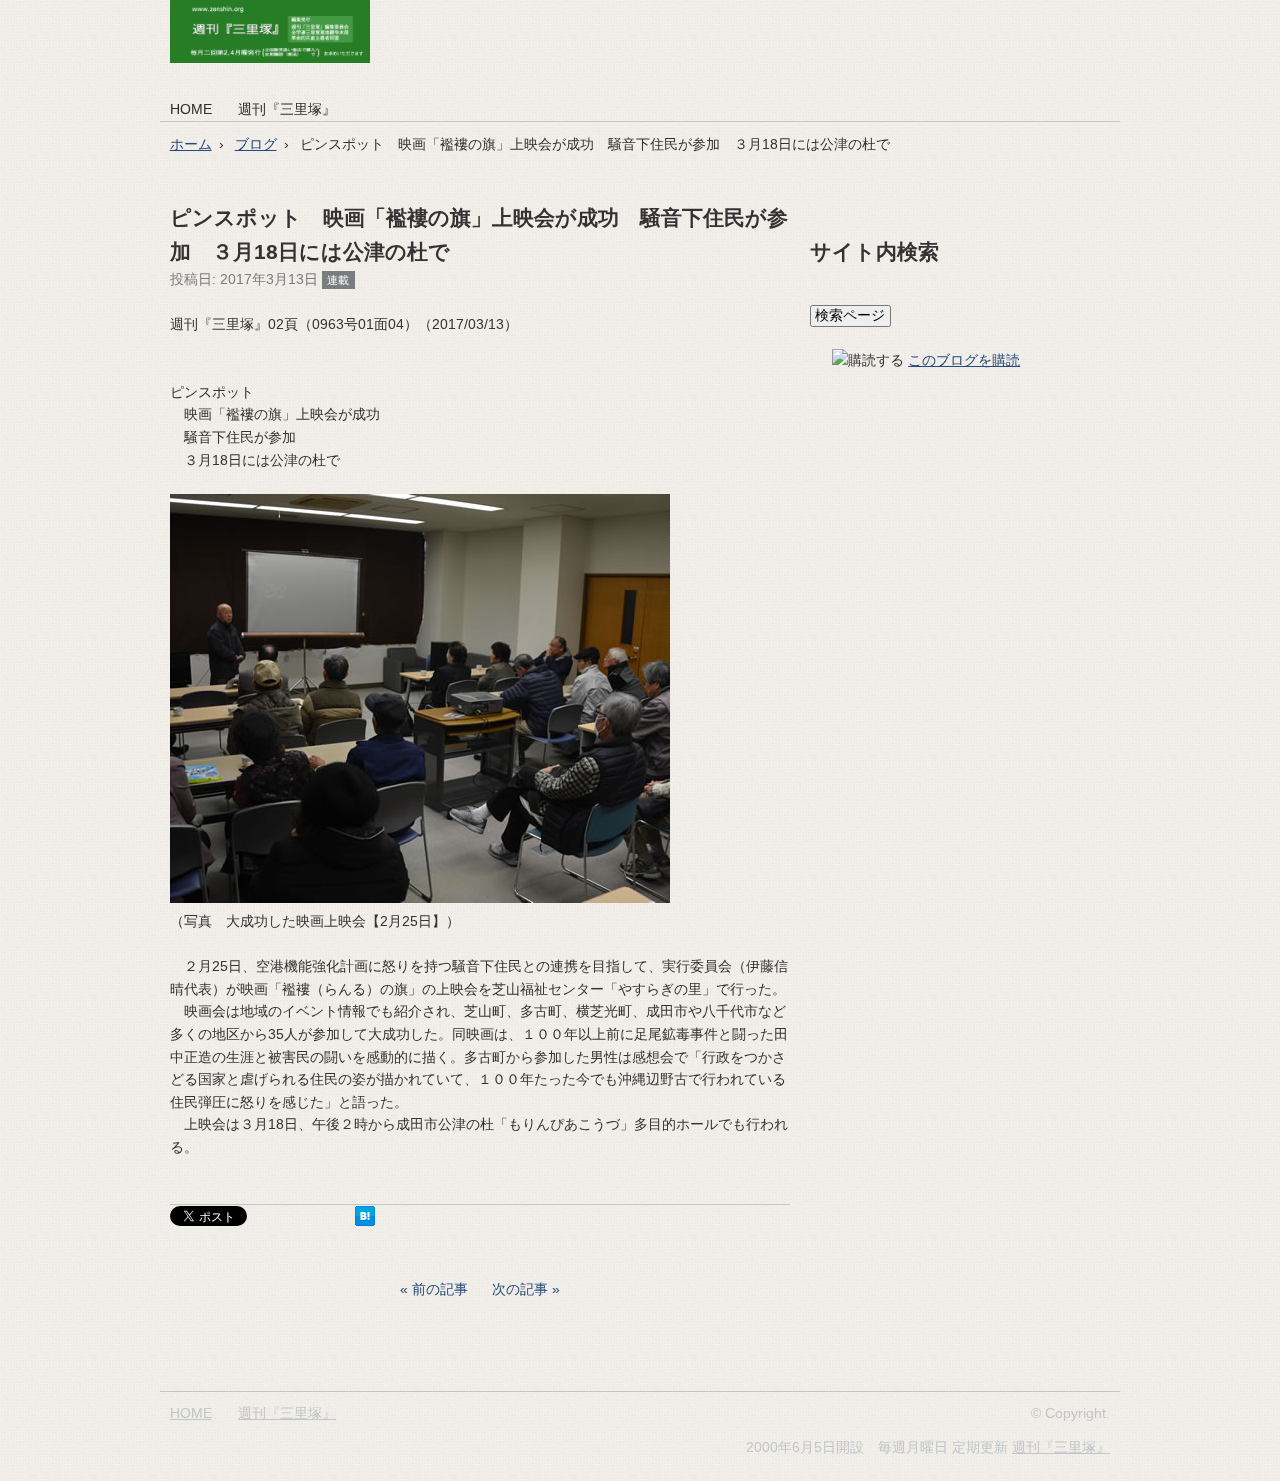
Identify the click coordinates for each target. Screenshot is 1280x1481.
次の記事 (520, 1289)
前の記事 (440, 1289)
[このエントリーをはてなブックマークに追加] (365, 1221)
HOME (191, 109)
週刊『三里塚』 (287, 109)
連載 (338, 280)
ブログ (256, 144)
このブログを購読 (964, 360)
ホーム (191, 144)
